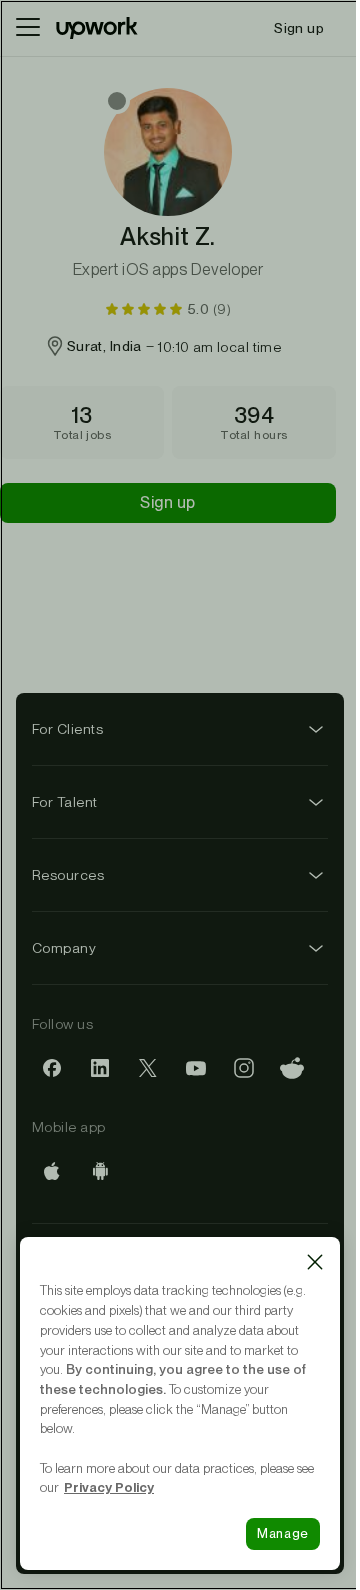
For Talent (65, 802)
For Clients (67, 729)
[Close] (315, 1262)
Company (64, 948)
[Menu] (28, 28)
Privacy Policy (109, 1487)
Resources (68, 875)
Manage (283, 1533)
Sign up (167, 502)
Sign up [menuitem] (299, 28)
